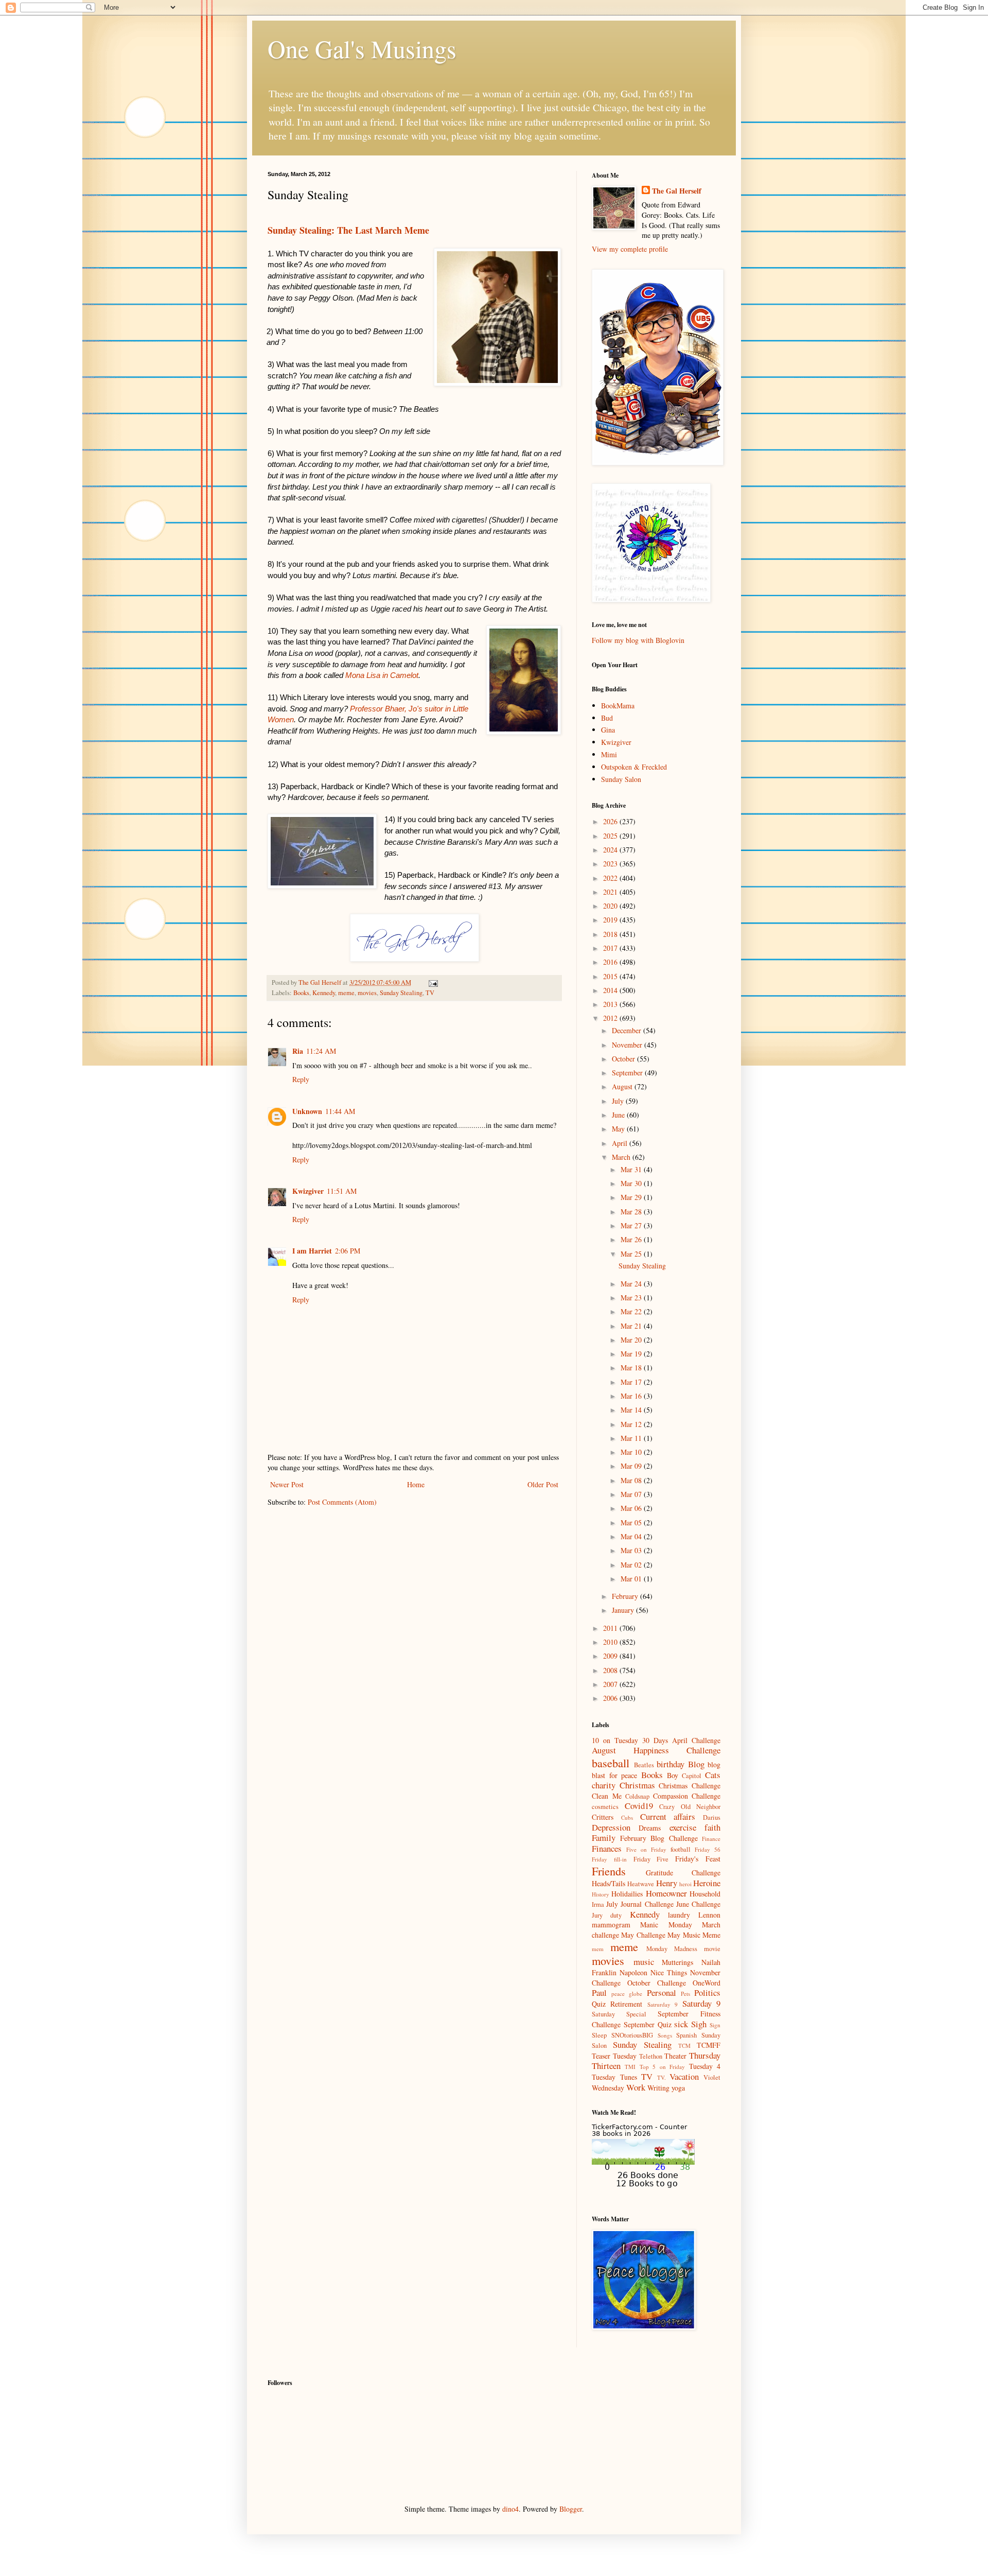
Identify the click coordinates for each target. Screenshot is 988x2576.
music (644, 1962)
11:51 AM (342, 1191)
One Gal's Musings (362, 48)
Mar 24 (632, 1284)
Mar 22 (632, 1311)
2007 (611, 1684)
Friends (609, 1871)
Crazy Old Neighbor (690, 1807)
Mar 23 (632, 1298)
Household (705, 1894)
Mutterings (677, 1962)
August (623, 1086)
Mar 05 (632, 1522)
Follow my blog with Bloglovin (638, 640)
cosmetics (605, 1807)
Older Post (543, 1484)
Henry (667, 1883)
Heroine (707, 1883)
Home (416, 1484)
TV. (661, 2077)
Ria (298, 1051)
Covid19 (639, 1806)
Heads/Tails (608, 1883)
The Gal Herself (677, 191)
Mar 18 (632, 1368)
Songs (665, 2035)
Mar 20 (632, 1340)
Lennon (709, 1915)
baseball (611, 1763)
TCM (684, 2046)
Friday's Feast (698, 1859)
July (619, 1101)
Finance (711, 1839)
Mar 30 (632, 1183)
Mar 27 (632, 1225)
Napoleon (633, 1972)
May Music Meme (694, 1935)
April (621, 1143)
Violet (712, 2077)
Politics (707, 1992)
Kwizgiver (308, 1191)
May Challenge (643, 1935)
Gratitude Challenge (683, 1873)
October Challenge (657, 1983)
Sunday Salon (621, 779)
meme (346, 993)
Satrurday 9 (663, 2004)
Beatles (644, 1765)
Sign (715, 2025)
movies (367, 993)
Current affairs (668, 1816)
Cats (713, 1775)
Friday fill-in (609, 1859)
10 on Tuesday (615, 1740)
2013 (611, 1004)
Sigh (699, 2024)
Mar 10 (632, 1452)
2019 (611, 920)
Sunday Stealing (401, 993)
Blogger (571, 2509)
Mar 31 (632, 1169)
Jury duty (607, 1915)
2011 (611, 1628)
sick (681, 2024)
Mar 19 (632, 1354)
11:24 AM (321, 1051)
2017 (611, 948)
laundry (679, 1915)
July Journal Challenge (640, 1904)
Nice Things (669, 1972)
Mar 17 (632, 1382)
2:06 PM (348, 1251)
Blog (696, 1764)
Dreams (650, 1828)
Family (604, 1838)
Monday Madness (672, 1949)
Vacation (684, 2076)
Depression (611, 1827)
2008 (611, 1670)
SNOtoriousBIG (632, 2035)
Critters (603, 1817)
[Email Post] (433, 982)
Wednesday (608, 2088)
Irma (598, 1904)
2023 (611, 864)
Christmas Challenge (690, 1786)
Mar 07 (632, 1494)
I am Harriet (312, 1251)
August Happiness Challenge (656, 1750)
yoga (678, 2088)
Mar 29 (632, 1197)
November (628, 1045)
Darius (712, 1817)
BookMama (618, 706)
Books (301, 993)
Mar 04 (632, 1536)
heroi (685, 1884)
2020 (611, 906)
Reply (301, 1079)
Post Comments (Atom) (342, 1502)
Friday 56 (708, 1849)
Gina (608, 730)
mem (598, 1949)
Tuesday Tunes (614, 2077)
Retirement (626, 2004)
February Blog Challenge (659, 1838)
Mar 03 (632, 1550)
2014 (611, 990)
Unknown (307, 1111)
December (628, 1030)
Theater (675, 2056)
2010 (611, 1642)
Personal (661, 1992)
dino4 (510, 2509)
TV (430, 993)
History (601, 1894)
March (622, 1157)
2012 (611, 1018)
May (619, 1129)
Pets (685, 1994)
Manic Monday (666, 1925)
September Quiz (648, 2024)
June (619, 1115)
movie (712, 1949)
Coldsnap (637, 1796)
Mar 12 (632, 1424)
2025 (611, 836)
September (628, 1073)
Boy (673, 1775)
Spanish (686, 2035)
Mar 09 (632, 1466)
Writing (658, 2088)
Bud (607, 718)
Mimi (609, 754)
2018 (611, 934)
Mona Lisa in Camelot (382, 675)
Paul (599, 1992)
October (624, 1059)
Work (636, 2087)
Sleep (599, 2035)
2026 (611, 821)
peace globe (627, 1994)
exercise (683, 1827)
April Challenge (696, 1740)
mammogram (611, 1925)
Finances (607, 1848)
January (624, 1610)
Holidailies (627, 1894)
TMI (630, 2067)
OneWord (707, 1983)
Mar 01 (632, 1579)
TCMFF (709, 2045)
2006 (611, 1698)
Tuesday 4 (705, 2066)
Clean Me (607, 1796)
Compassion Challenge (687, 1796)
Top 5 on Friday (662, 2067)
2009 (611, 1656)
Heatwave (641, 1884)
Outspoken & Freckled (634, 767)
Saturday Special (619, 2014)
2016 (611, 962)
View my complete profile (630, 249)
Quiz (599, 2004)
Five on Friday (646, 1849)
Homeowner (666, 1893)
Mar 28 (632, 1212)
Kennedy (324, 993)
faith (712, 1827)
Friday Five (651, 1859)
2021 (611, 892)
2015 (611, 976)
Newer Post (287, 1484)
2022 (611, 878)
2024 (611, 850)
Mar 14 (632, 1410)
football (681, 1849)
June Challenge (698, 1904)
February (626, 1596)
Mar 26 (632, 1239)
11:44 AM (340, 1111)
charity (604, 1785)
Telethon (651, 2056)
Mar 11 (632, 1438)
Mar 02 (632, 1565)
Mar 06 (632, 1508)
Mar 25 (632, 1254)
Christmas (637, 1785)
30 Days (655, 1740)
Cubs (627, 1817)
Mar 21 (632, 1326)
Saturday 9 (701, 2003)
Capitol (692, 1776)
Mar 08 (632, 1480)
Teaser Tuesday (614, 2056)
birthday (671, 1764)
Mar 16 (632, 1396)
